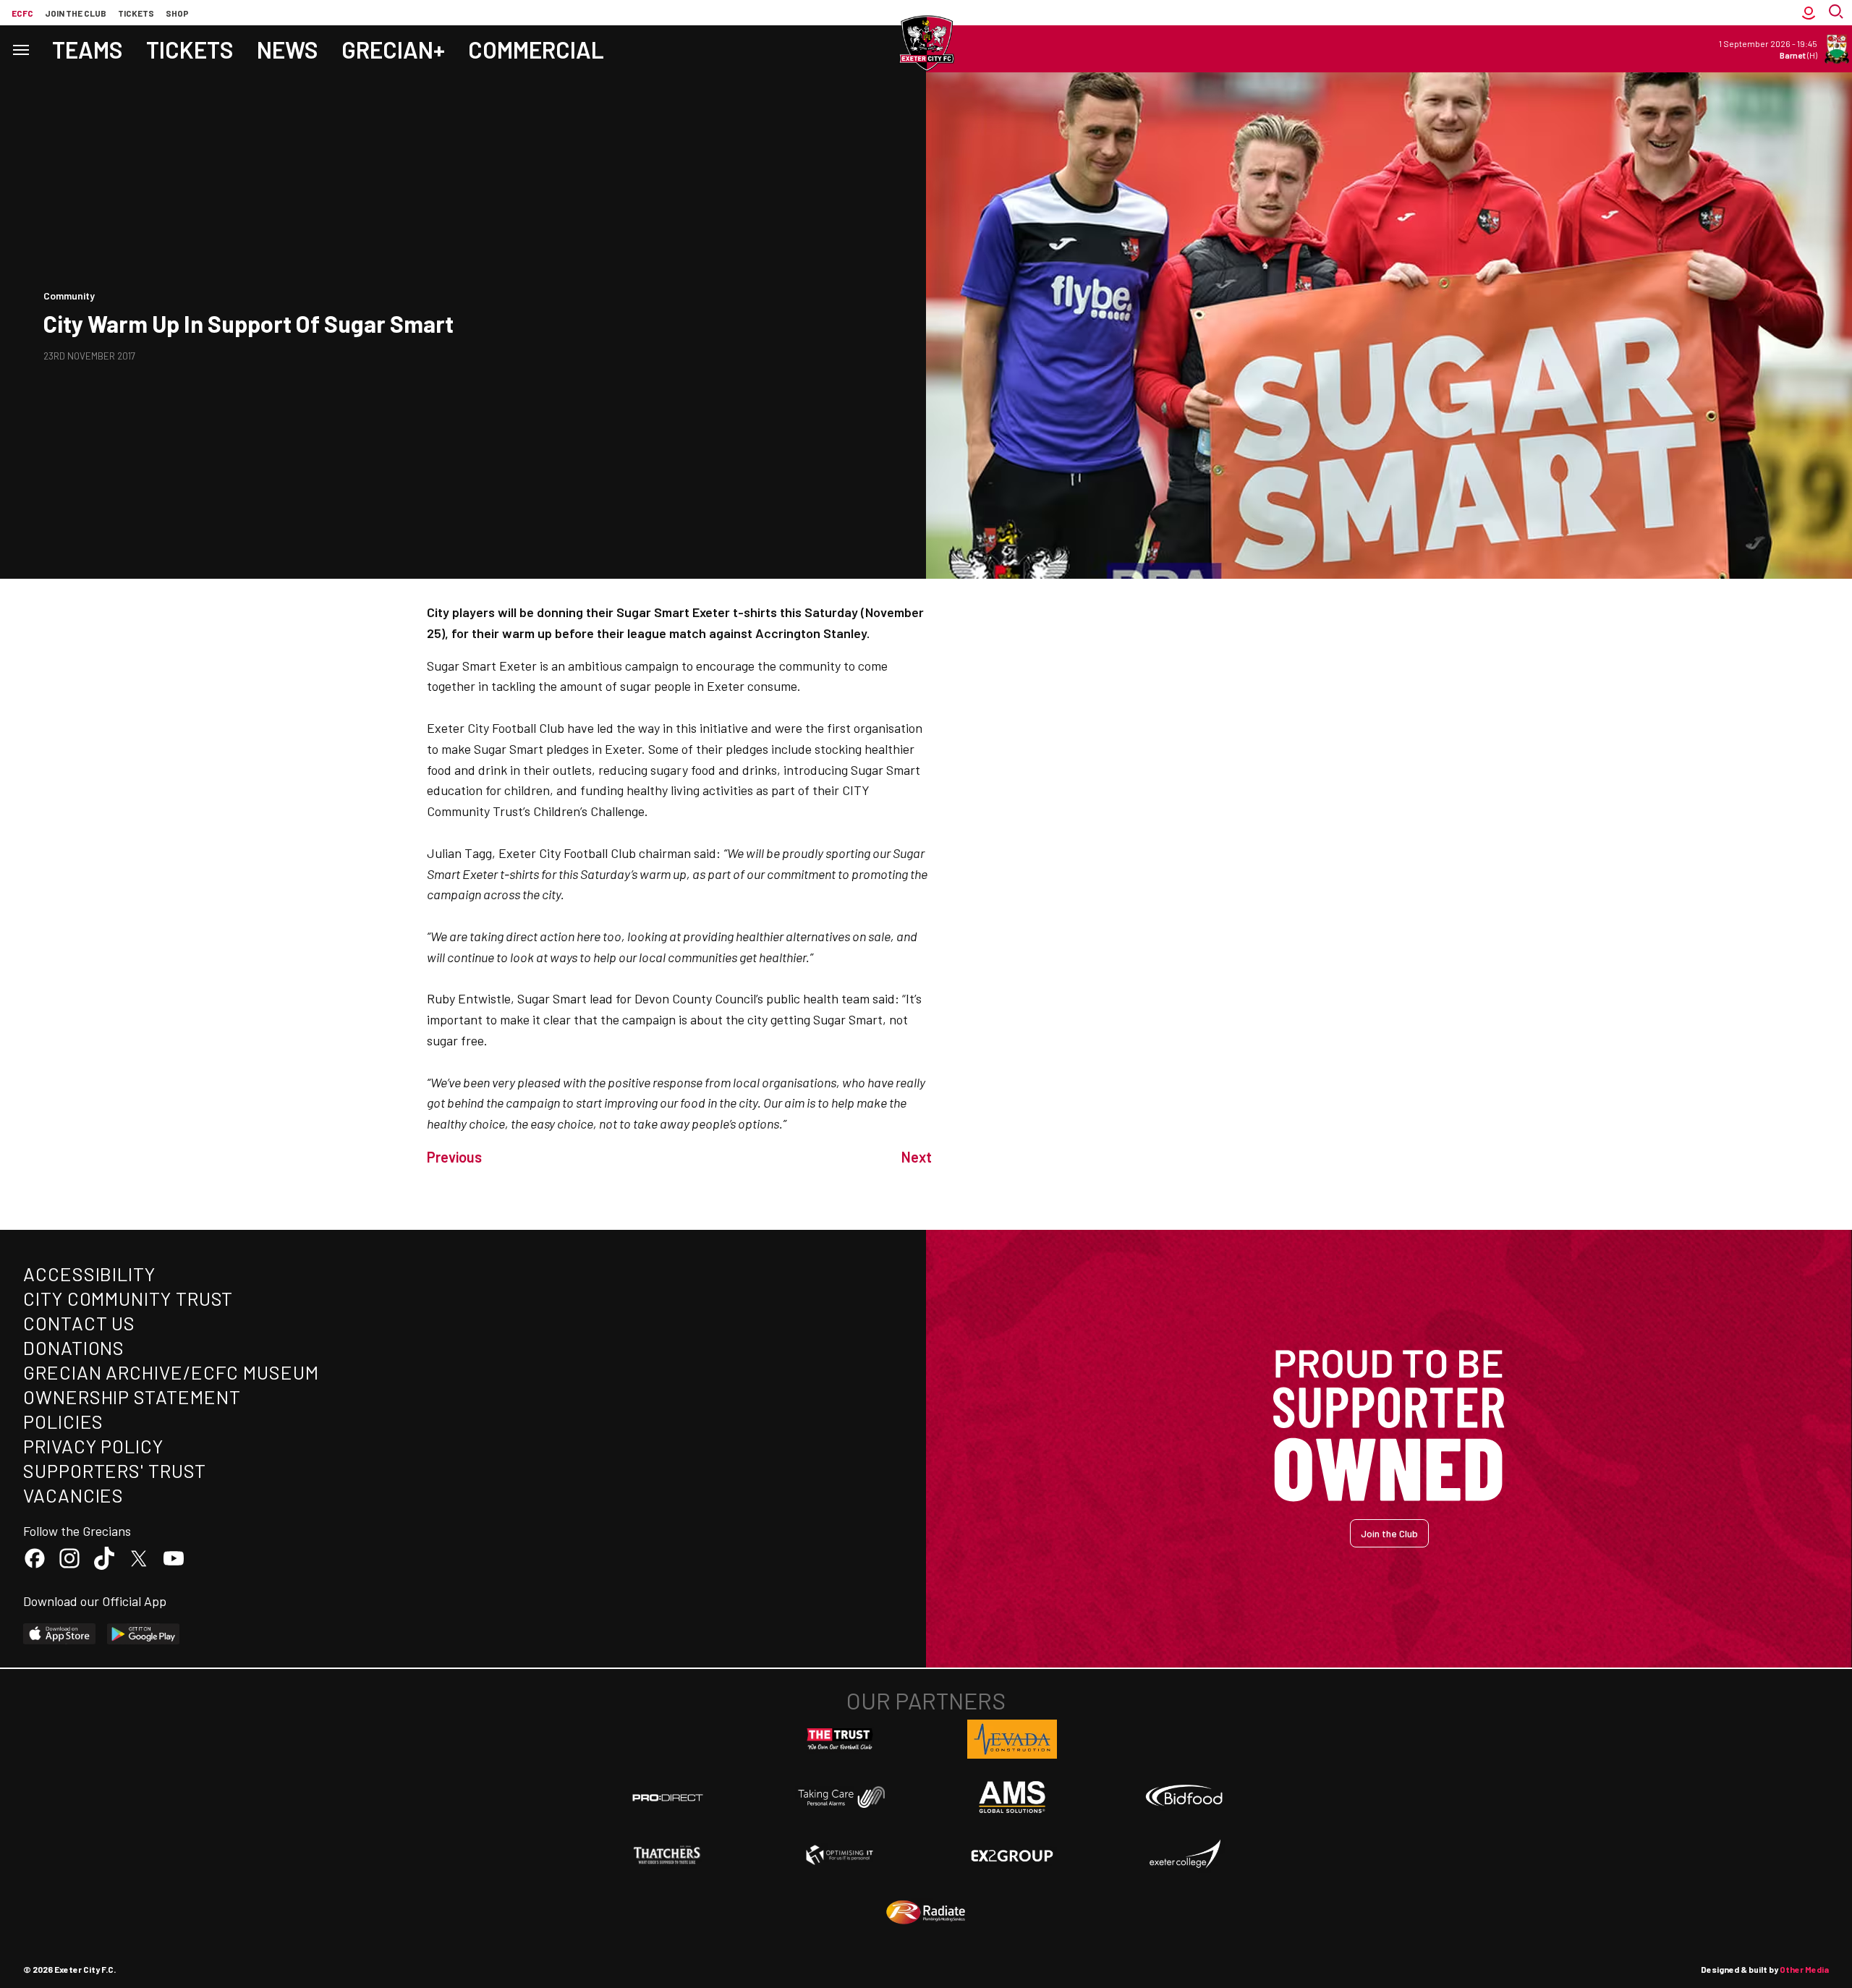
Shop (177, 13)
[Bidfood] (1184, 1797)
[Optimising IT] (840, 1855)
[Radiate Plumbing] (926, 1913)
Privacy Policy (93, 1446)
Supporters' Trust (115, 1470)
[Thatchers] (668, 1855)
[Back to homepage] (926, 43)
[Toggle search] (1838, 13)
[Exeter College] (1184, 1855)
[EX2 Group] (1012, 1855)
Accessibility (89, 1274)
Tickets (136, 13)
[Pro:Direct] (668, 1797)
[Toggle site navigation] (20, 49)
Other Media (1804, 1969)
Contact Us (79, 1323)
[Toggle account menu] (1809, 13)
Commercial (536, 49)
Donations (74, 1347)
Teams (88, 49)
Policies (63, 1421)
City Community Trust (128, 1298)
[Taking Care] (840, 1797)
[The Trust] (840, 1739)
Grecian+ (393, 49)
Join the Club (1389, 1533)
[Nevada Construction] (1012, 1739)
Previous (454, 1157)
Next (917, 1157)
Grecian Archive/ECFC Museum (171, 1372)
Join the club (76, 13)
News (288, 49)
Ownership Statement (132, 1397)
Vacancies (73, 1495)
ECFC (22, 13)
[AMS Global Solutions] (1012, 1797)
